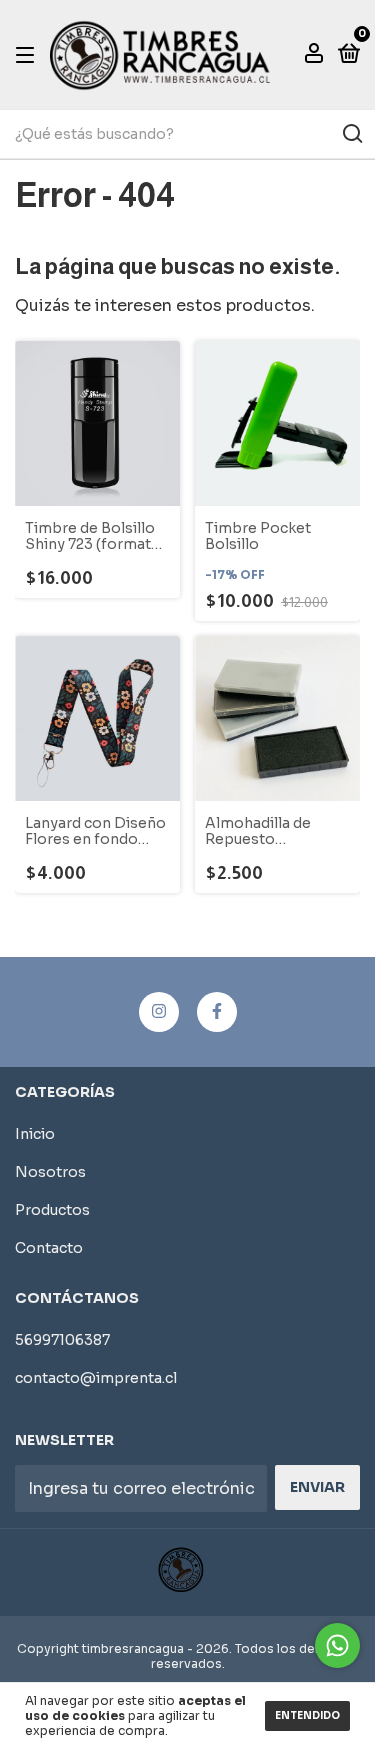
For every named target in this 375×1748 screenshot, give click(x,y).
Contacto (49, 1248)
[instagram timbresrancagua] (159, 1012)
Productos (52, 1210)
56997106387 (62, 1340)
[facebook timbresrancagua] (217, 1012)
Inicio (35, 1134)
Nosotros (50, 1172)
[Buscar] (351, 134)
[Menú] (28, 54)
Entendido (307, 1715)
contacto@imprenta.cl (96, 1378)
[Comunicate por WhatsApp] (337, 1645)
